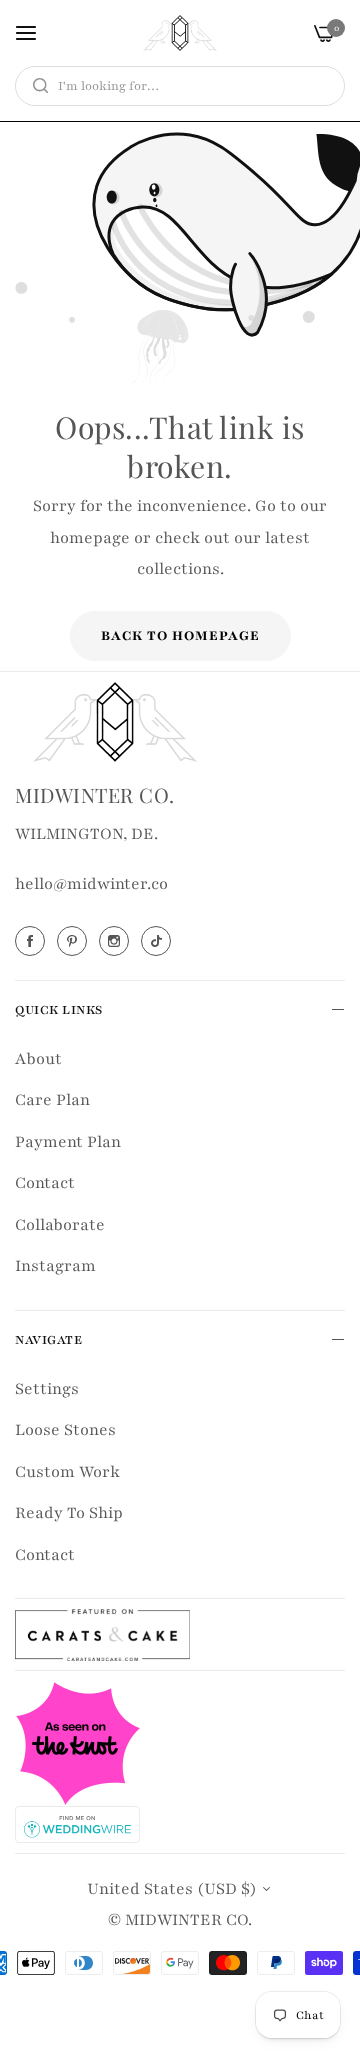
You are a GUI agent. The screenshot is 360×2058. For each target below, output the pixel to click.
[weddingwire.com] (77, 1823)
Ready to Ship (69, 1513)
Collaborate (60, 1225)
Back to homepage (180, 636)
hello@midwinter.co (91, 884)
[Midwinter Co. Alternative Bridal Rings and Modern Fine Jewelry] (180, 33)
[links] (33, 941)
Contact (45, 1183)
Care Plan (52, 1100)
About (38, 1059)
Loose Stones (65, 1430)
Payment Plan (68, 1142)
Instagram (55, 1266)
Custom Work (67, 1472)
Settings (47, 1389)
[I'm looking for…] (35, 86)
